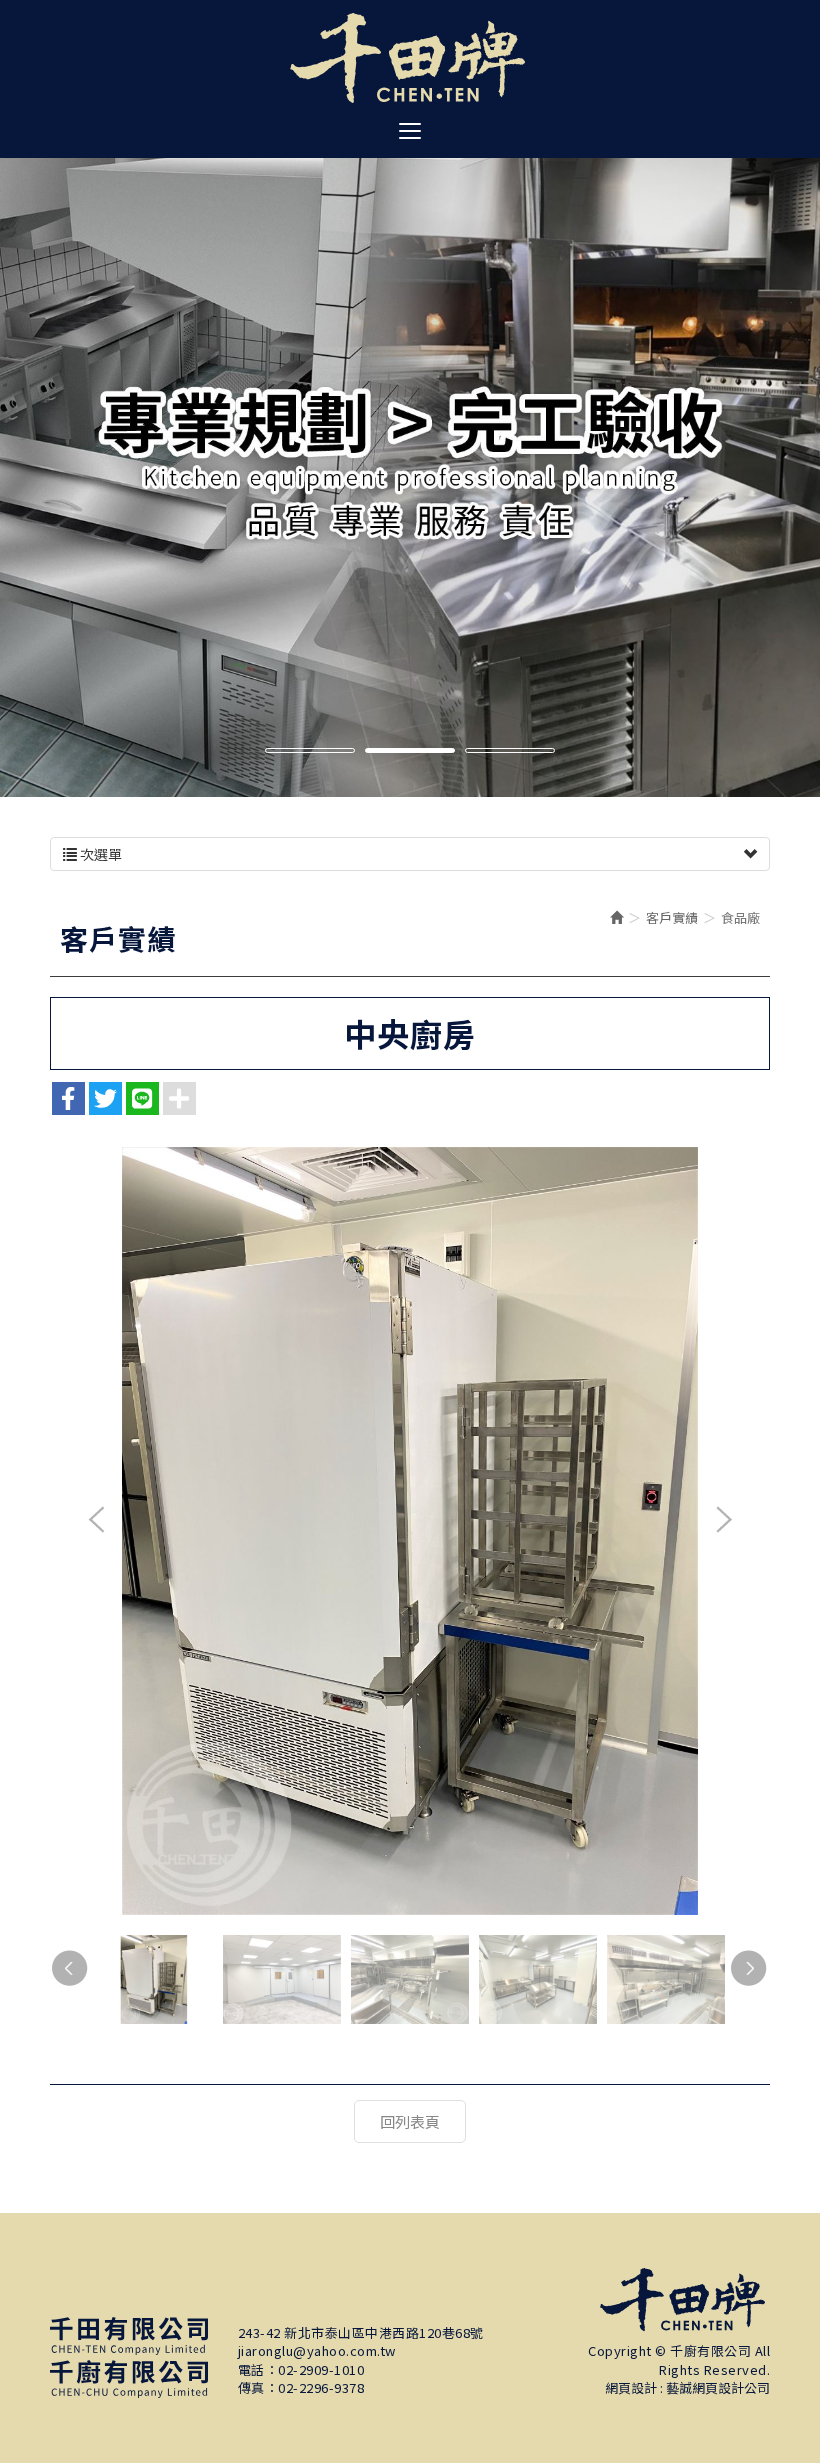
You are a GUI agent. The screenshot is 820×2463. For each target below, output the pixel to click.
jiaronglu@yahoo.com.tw (317, 2351)
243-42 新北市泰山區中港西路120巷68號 (361, 2333)
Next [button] (723, 1521)
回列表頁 (410, 2121)
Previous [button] (97, 1521)
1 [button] (310, 753)
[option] (410, 455)
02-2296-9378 (321, 2388)
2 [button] (410, 753)
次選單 (99, 854)
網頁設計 (631, 2387)
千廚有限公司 (410, 58)
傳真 (251, 2388)
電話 (251, 2370)
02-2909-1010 (321, 2370)
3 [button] (510, 753)
